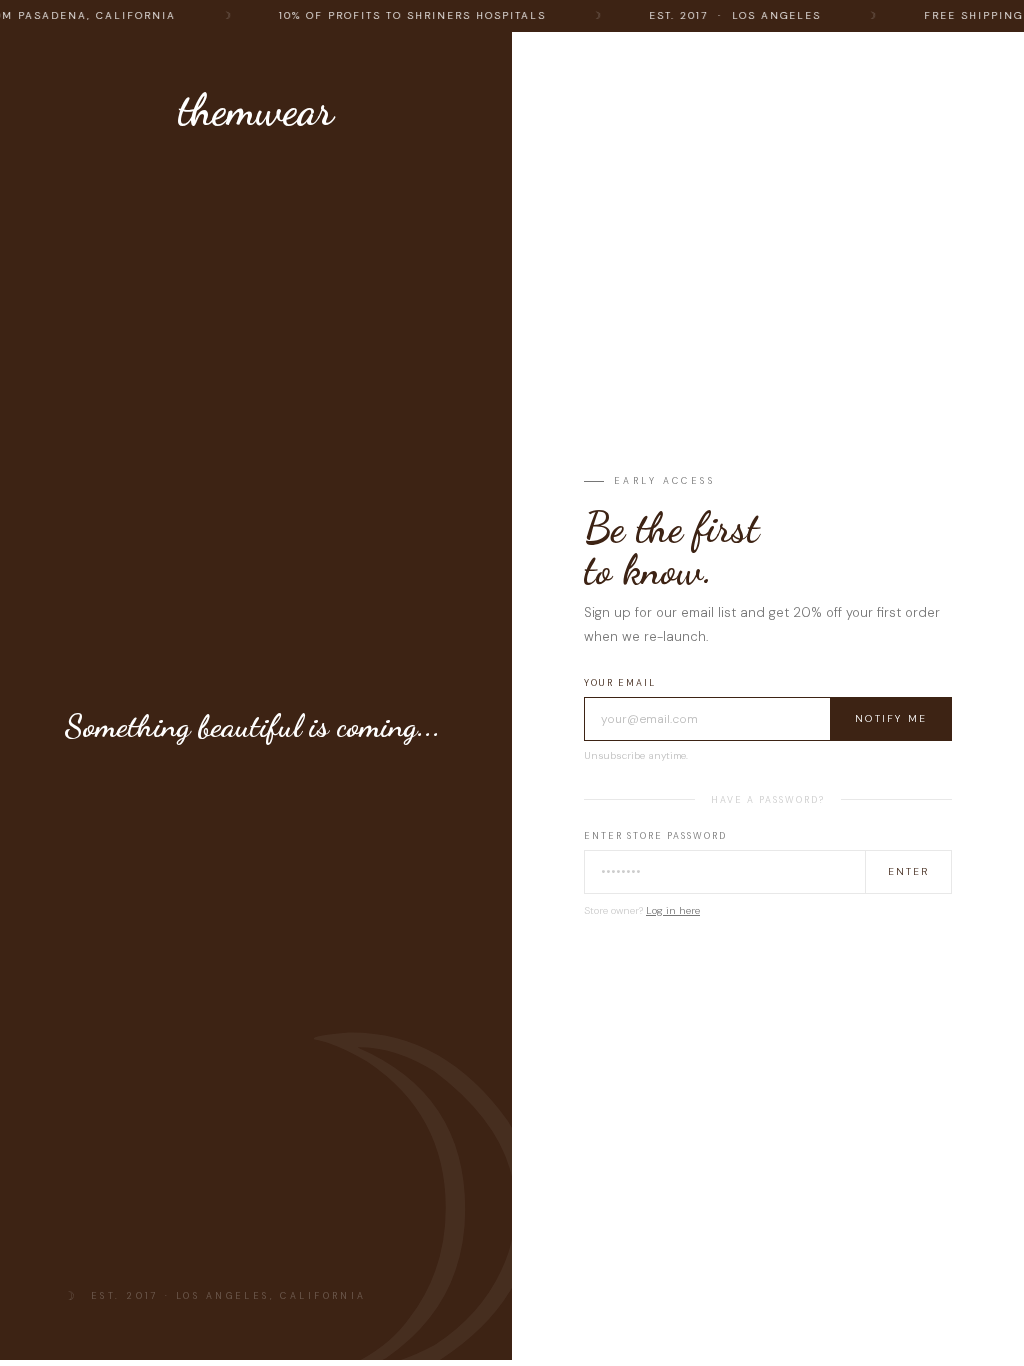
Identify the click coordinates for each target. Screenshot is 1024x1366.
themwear (256, 110)
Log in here (673, 910)
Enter (908, 871)
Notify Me (891, 718)
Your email (620, 683)
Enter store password (655, 836)
